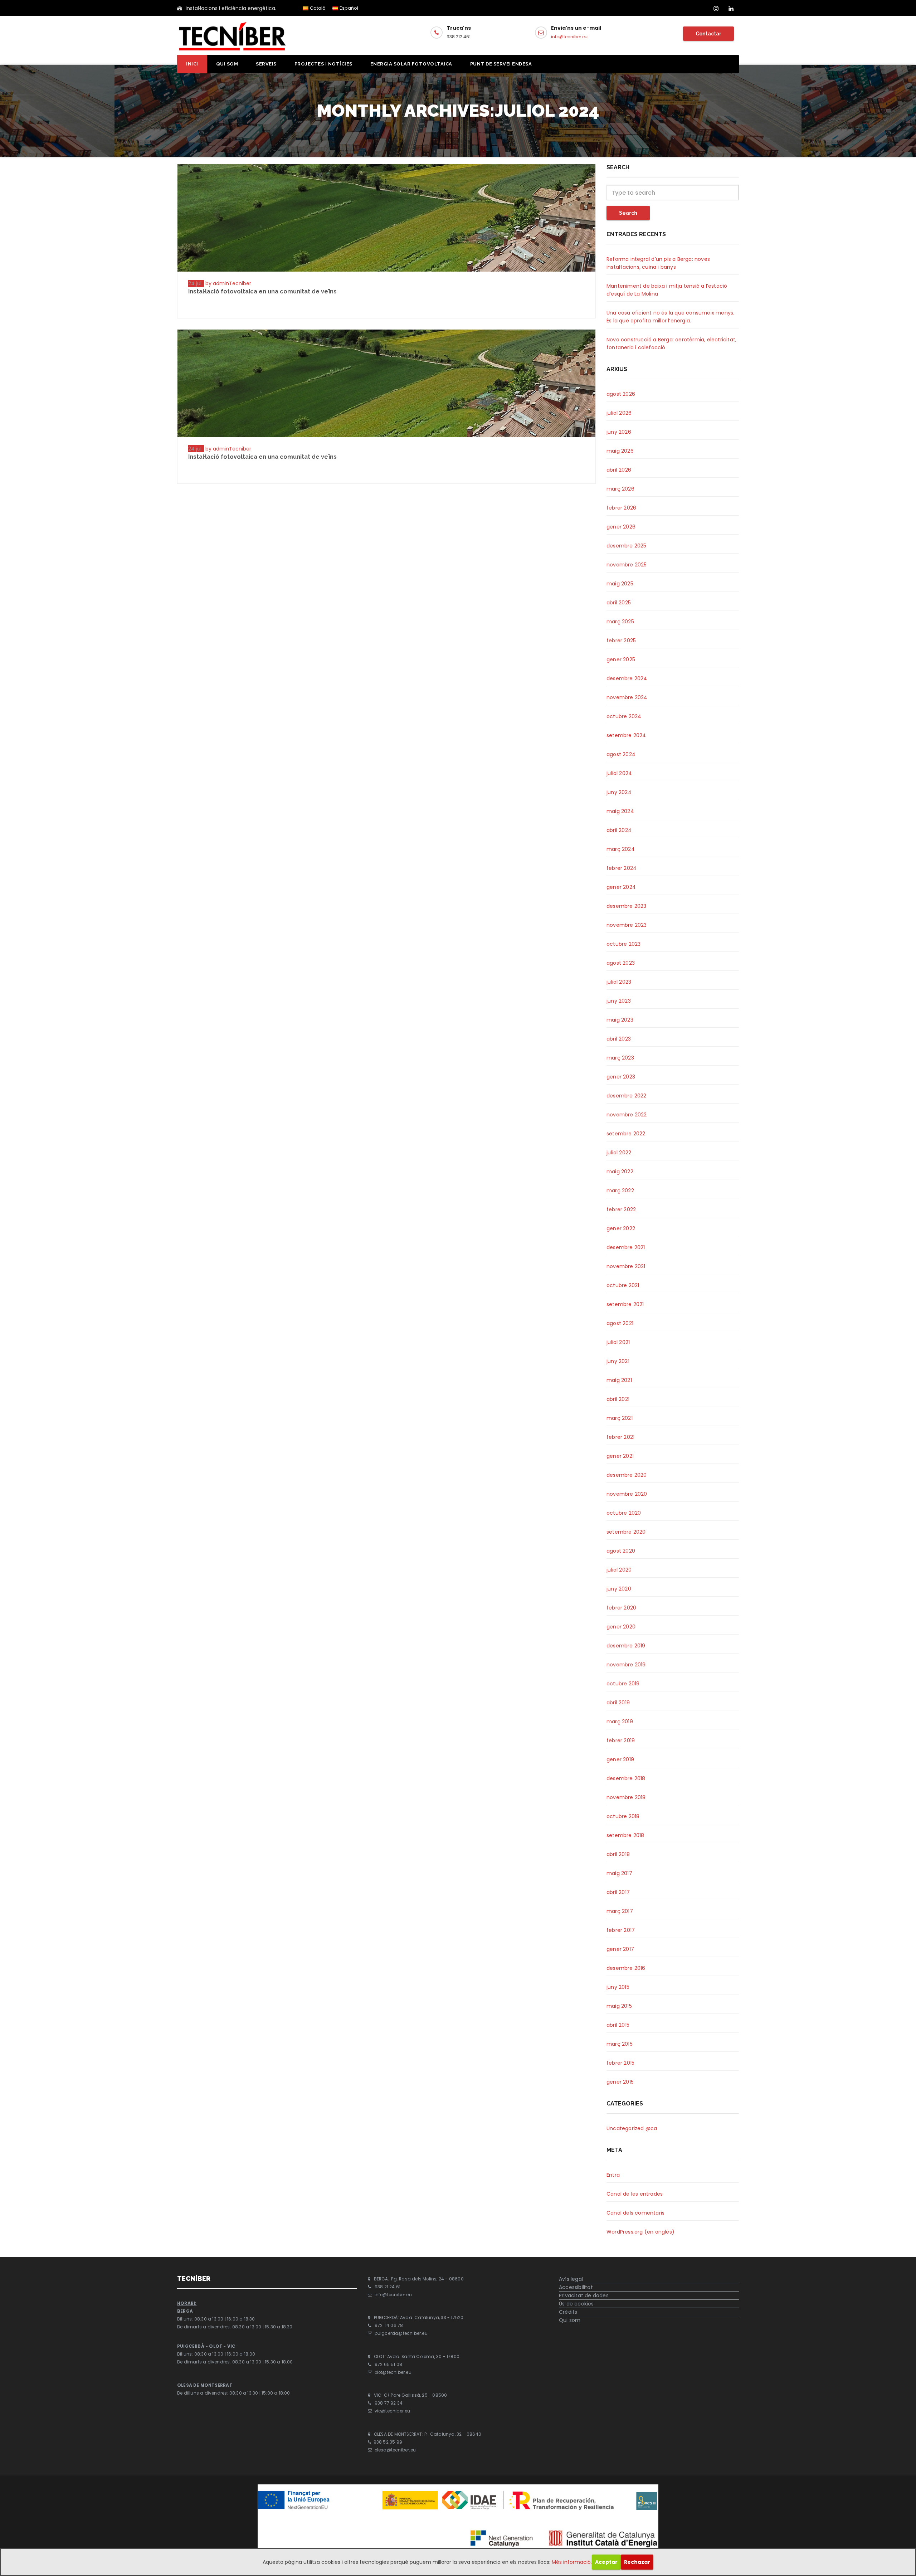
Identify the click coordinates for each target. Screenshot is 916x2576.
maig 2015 (619, 2006)
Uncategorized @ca (632, 2128)
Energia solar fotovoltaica (411, 64)
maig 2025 (620, 584)
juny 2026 (619, 432)
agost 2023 (621, 963)
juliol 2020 (619, 1570)
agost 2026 (621, 394)
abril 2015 (618, 2025)
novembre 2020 (627, 1494)
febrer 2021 (620, 1437)
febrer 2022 (621, 1209)
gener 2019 (620, 1759)
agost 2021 (620, 1323)
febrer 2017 (621, 1930)
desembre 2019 (626, 1646)
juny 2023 (619, 1001)
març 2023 (620, 1058)
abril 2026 (619, 470)
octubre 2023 (623, 944)
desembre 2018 (626, 1778)
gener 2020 (621, 1627)
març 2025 (620, 622)
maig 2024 (620, 811)
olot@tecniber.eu (393, 2372)
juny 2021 (618, 1361)
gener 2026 (621, 527)
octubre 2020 (624, 1513)
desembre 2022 (627, 1096)
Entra (613, 2175)
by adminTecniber (228, 283)
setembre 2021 (625, 1304)
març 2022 (620, 1190)
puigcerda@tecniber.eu (401, 2334)
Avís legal (571, 2279)
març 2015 (620, 2044)
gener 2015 (620, 2082)
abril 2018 (618, 1854)
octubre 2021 (623, 1285)
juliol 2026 (619, 413)
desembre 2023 (627, 906)
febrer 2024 (622, 868)
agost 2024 (621, 754)
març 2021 (620, 1418)
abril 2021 (618, 1399)
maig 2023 (620, 1020)
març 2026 (620, 489)
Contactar (708, 34)
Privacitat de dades (584, 2295)
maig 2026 (620, 451)
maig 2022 (620, 1172)
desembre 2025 (627, 546)
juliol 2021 (618, 1342)
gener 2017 (620, 1949)
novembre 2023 (627, 925)
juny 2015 (618, 1987)
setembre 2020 (626, 1532)
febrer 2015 (620, 2063)
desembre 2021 (626, 1247)
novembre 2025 (627, 565)
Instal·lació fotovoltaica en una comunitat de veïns (262, 291)
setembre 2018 (625, 1835)
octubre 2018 (623, 1816)
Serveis (266, 64)
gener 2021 (620, 1456)
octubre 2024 (624, 716)
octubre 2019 (623, 1684)
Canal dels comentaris (635, 2213)
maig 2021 (619, 1380)
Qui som (227, 64)
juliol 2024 (619, 773)
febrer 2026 (621, 508)
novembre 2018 (626, 1797)
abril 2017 (618, 1892)
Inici (192, 64)
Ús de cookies (576, 2304)
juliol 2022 (619, 1153)
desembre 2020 (627, 1475)
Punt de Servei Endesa (501, 64)
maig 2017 (619, 1873)
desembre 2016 (626, 1968)
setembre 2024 (626, 735)
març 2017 (620, 1911)
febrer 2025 (621, 641)
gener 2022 (621, 1228)
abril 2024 (619, 830)
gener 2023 (621, 1077)
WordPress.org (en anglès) (640, 2232)
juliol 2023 (619, 982)
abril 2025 (619, 603)
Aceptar (606, 2562)
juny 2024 (619, 792)
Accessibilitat (576, 2287)
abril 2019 (618, 1703)
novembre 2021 (626, 1266)
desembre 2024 (627, 678)
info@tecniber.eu (569, 37)
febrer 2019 (621, 1740)
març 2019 (620, 1722)
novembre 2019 (626, 1665)
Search (628, 213)
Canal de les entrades (635, 2194)
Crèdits (568, 2312)
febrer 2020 (621, 1608)
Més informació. (572, 2562)
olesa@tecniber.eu (395, 2450)
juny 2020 (619, 1589)
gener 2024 (621, 887)
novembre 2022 (627, 1115)
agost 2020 (621, 1551)
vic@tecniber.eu (393, 2411)
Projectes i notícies (323, 64)
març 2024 (621, 849)
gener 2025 (621, 659)
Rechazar (637, 2562)
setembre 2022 (626, 1134)
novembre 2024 (627, 697)
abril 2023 (619, 1039)
